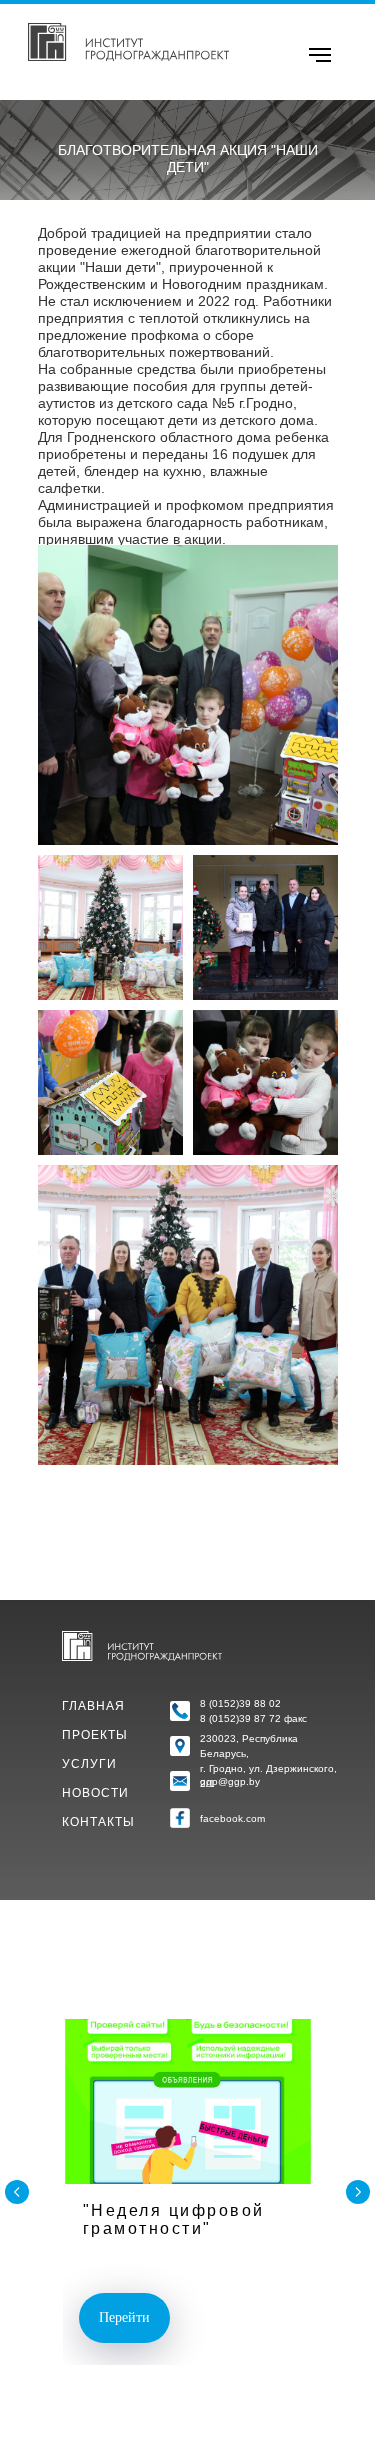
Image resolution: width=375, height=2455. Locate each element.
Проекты (95, 1735)
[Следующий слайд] (358, 2192)
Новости (95, 1793)
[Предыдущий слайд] (17, 2192)
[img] (128, 42)
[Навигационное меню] (320, 55)
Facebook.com (232, 1818)
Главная (93, 1706)
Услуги (89, 1764)
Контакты (98, 1822)
